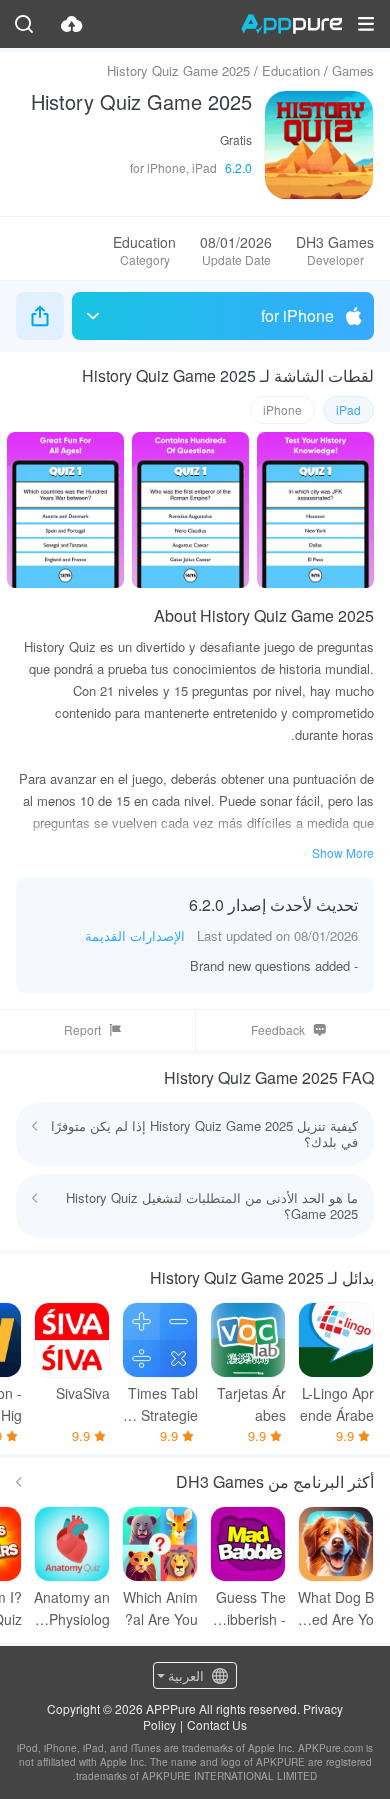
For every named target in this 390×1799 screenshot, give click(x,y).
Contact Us (217, 1724)
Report (82, 1029)
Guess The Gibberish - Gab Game (251, 1608)
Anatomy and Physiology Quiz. (72, 1608)
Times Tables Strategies (160, 1404)
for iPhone (297, 315)
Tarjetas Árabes (251, 1404)
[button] (366, 24)
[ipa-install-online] (72, 24)
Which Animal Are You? (160, 1608)
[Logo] (291, 24)
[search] (24, 24)
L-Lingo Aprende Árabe (337, 1404)
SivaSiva (83, 1393)
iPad (348, 409)
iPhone (282, 409)
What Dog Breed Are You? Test (336, 1608)
